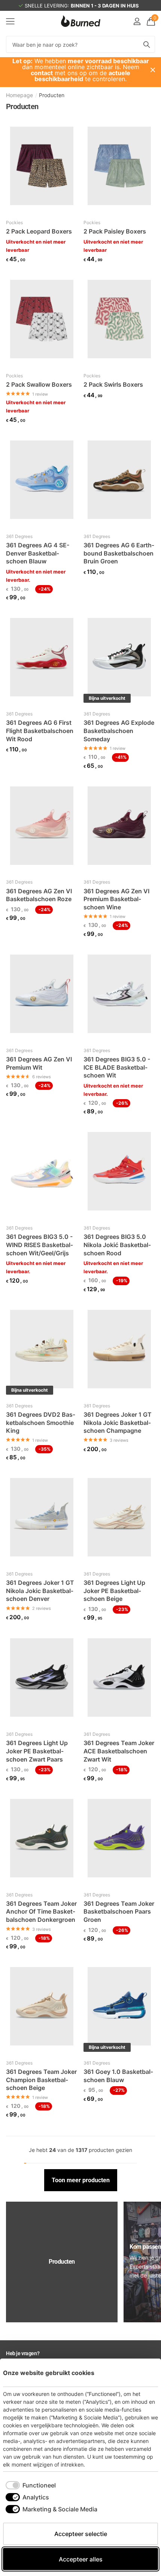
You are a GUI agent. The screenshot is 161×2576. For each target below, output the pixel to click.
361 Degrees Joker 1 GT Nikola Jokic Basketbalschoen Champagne (118, 1422)
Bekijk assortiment (10, 21)
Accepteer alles (81, 2559)
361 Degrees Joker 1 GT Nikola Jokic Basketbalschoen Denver (40, 1591)
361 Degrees (19, 536)
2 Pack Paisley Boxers (115, 231)
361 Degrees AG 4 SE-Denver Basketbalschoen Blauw (38, 553)
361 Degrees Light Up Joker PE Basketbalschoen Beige (114, 1591)
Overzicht (141, 2373)
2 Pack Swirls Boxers (113, 384)
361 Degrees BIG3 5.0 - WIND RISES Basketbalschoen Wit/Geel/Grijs (40, 1245)
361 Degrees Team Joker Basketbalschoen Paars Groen (119, 1912)
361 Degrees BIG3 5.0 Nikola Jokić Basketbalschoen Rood (117, 1245)
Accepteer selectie (81, 2534)
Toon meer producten (81, 2180)
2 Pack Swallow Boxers (39, 384)
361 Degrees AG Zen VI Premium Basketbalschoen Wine (116, 899)
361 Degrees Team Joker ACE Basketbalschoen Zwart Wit (119, 1751)
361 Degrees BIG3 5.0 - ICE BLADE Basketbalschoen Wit (117, 1067)
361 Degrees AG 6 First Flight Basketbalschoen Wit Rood (40, 731)
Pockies (14, 222)
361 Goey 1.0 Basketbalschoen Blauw (118, 2076)
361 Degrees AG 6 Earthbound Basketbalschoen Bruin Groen (119, 553)
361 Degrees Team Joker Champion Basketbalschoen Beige (41, 2080)
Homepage (19, 95)
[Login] (137, 21)
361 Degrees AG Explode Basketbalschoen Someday (119, 731)
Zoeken (147, 44)
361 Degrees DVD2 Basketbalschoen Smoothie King (41, 1422)
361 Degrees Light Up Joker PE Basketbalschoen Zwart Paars (37, 1751)
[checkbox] (31, 2485)
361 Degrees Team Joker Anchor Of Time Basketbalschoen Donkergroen (41, 1912)
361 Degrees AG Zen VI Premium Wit (39, 1063)
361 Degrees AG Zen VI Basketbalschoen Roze (39, 895)
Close (153, 70)
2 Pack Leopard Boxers (39, 231)
